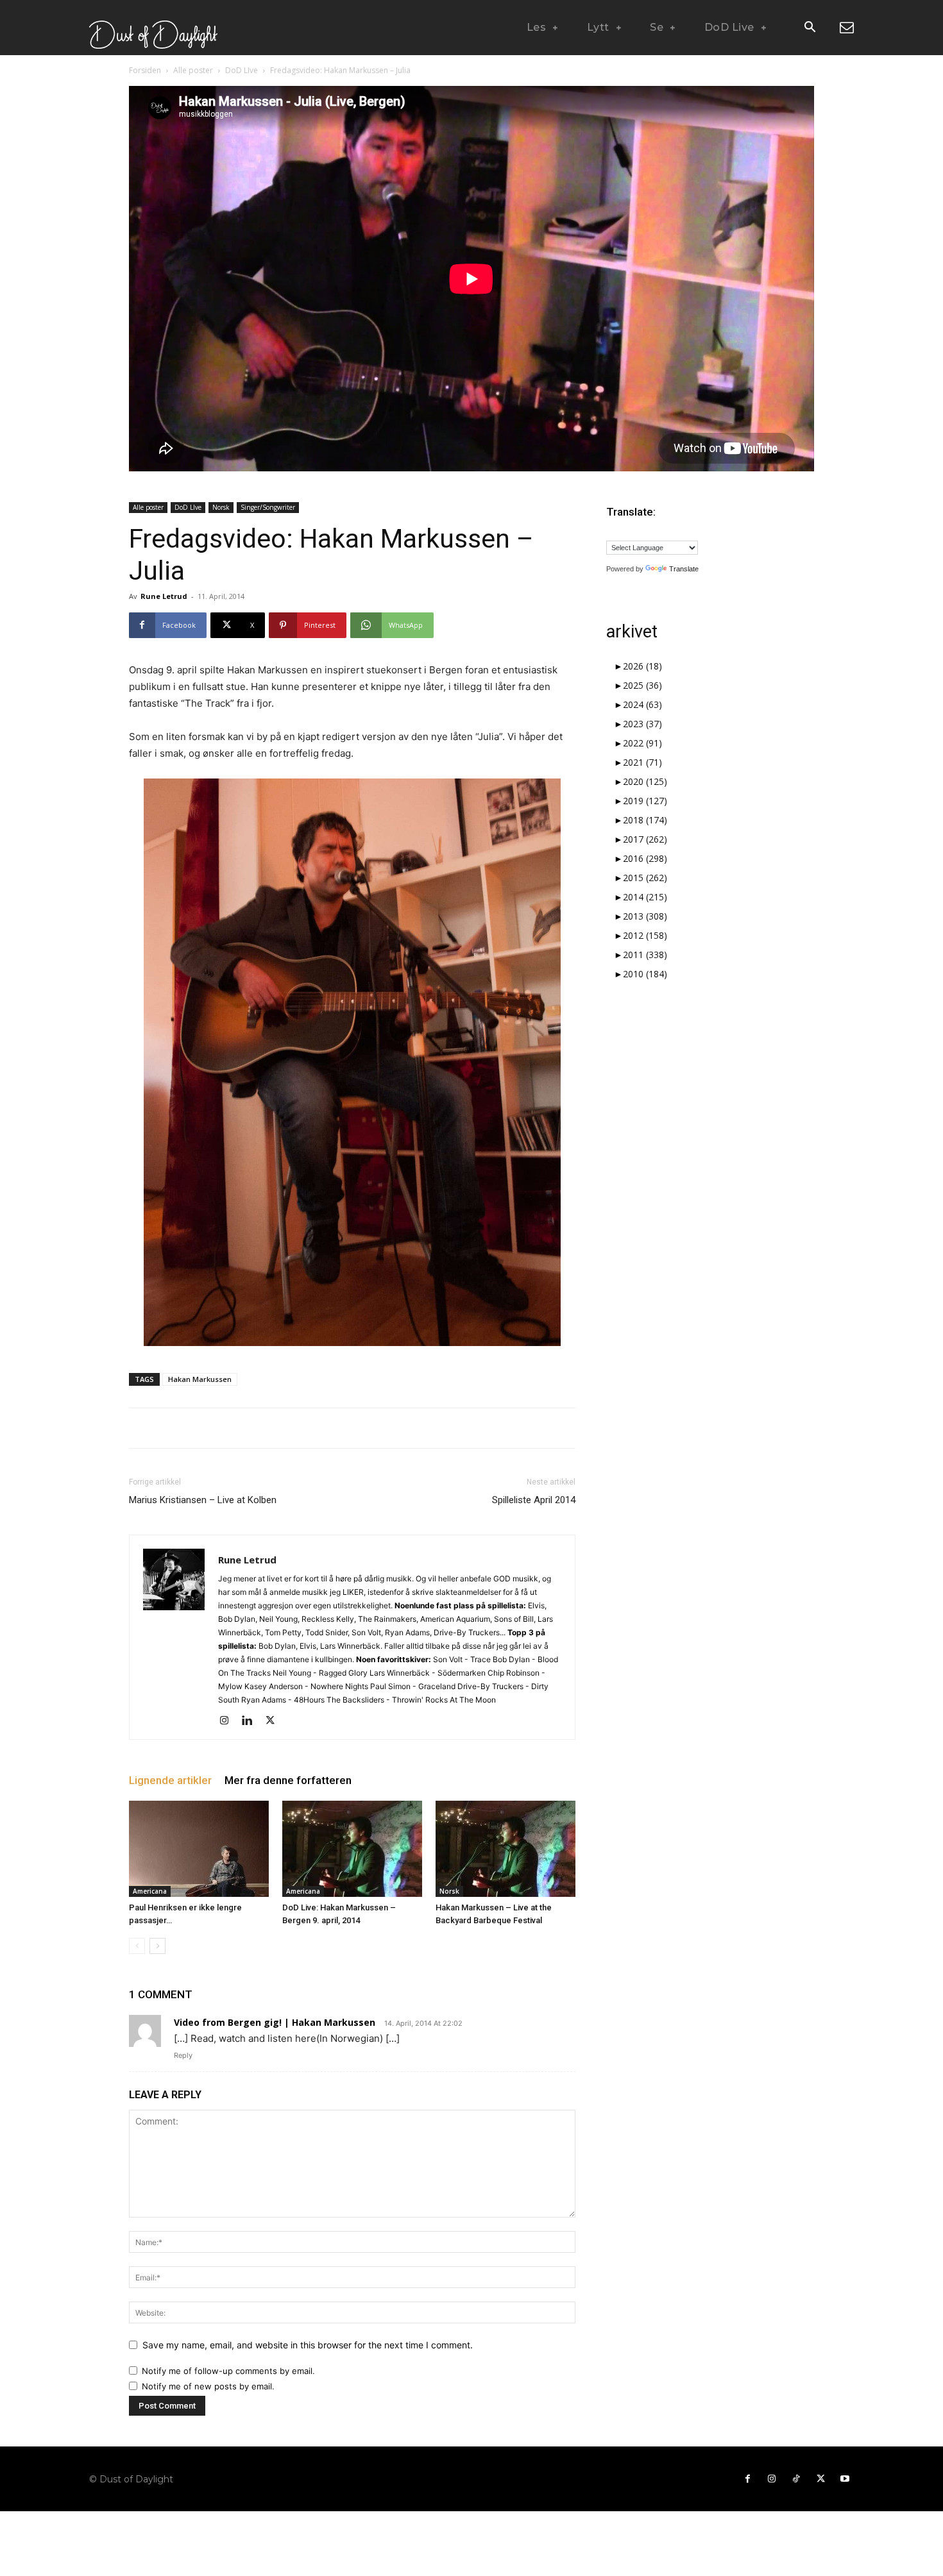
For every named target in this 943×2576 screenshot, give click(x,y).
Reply (183, 2055)
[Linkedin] (252, 1721)
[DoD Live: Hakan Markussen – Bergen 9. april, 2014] (352, 1849)
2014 (645, 897)
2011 (645, 955)
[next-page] (157, 1946)
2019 (645, 801)
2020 (645, 781)
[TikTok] (796, 2479)
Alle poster (193, 70)
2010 (645, 974)
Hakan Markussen (200, 1379)
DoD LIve (242, 70)
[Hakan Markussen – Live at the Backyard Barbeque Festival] (505, 1849)
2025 (642, 685)
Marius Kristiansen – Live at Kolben (203, 1500)
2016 (645, 858)
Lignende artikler (170, 1780)
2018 (645, 820)
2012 (645, 935)
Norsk (221, 507)
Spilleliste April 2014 (534, 1500)
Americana (150, 1891)
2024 (642, 704)
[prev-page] (137, 1946)
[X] (275, 1721)
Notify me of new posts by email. (208, 2386)
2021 (642, 762)
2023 (642, 724)
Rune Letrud (164, 596)
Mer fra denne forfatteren (288, 1780)
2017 (645, 839)
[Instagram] (229, 1721)
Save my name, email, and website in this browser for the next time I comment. (308, 2345)
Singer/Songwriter (268, 507)
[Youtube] (845, 2479)
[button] (810, 28)
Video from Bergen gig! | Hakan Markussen (275, 2022)
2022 (642, 743)
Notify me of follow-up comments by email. (228, 2371)
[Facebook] (747, 2479)
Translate (684, 569)
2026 (642, 666)
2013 (645, 916)
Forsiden (145, 70)
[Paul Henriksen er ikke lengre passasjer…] (199, 1849)
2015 (645, 878)
